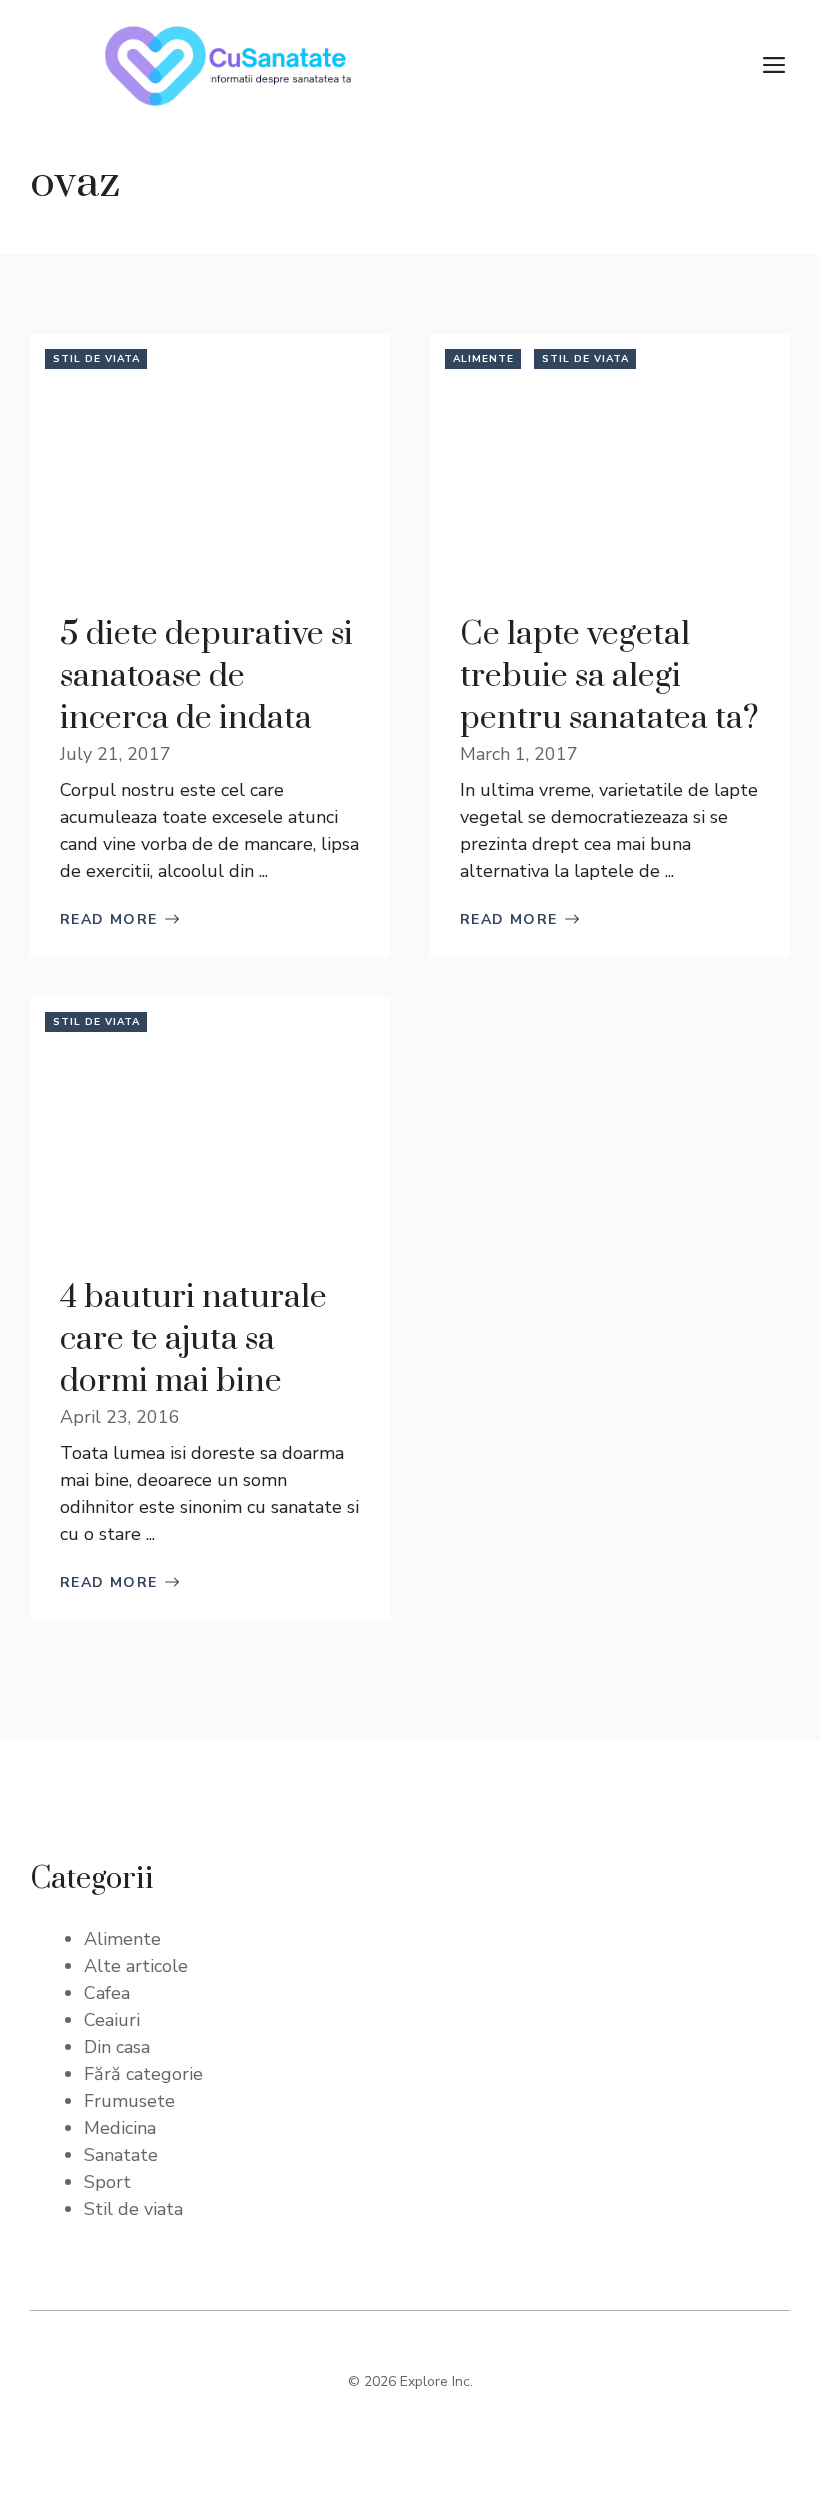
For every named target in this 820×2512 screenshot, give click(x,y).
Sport (107, 2182)
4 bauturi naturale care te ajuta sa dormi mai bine (193, 1339)
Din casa (117, 2047)
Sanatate (121, 2155)
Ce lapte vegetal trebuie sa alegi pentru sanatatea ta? (609, 676)
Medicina (120, 2128)
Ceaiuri (112, 2020)
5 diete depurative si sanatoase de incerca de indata (206, 676)
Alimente (483, 359)
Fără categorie (143, 2074)
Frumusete (129, 2101)
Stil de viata (96, 359)
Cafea (107, 1993)
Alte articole (136, 1966)
